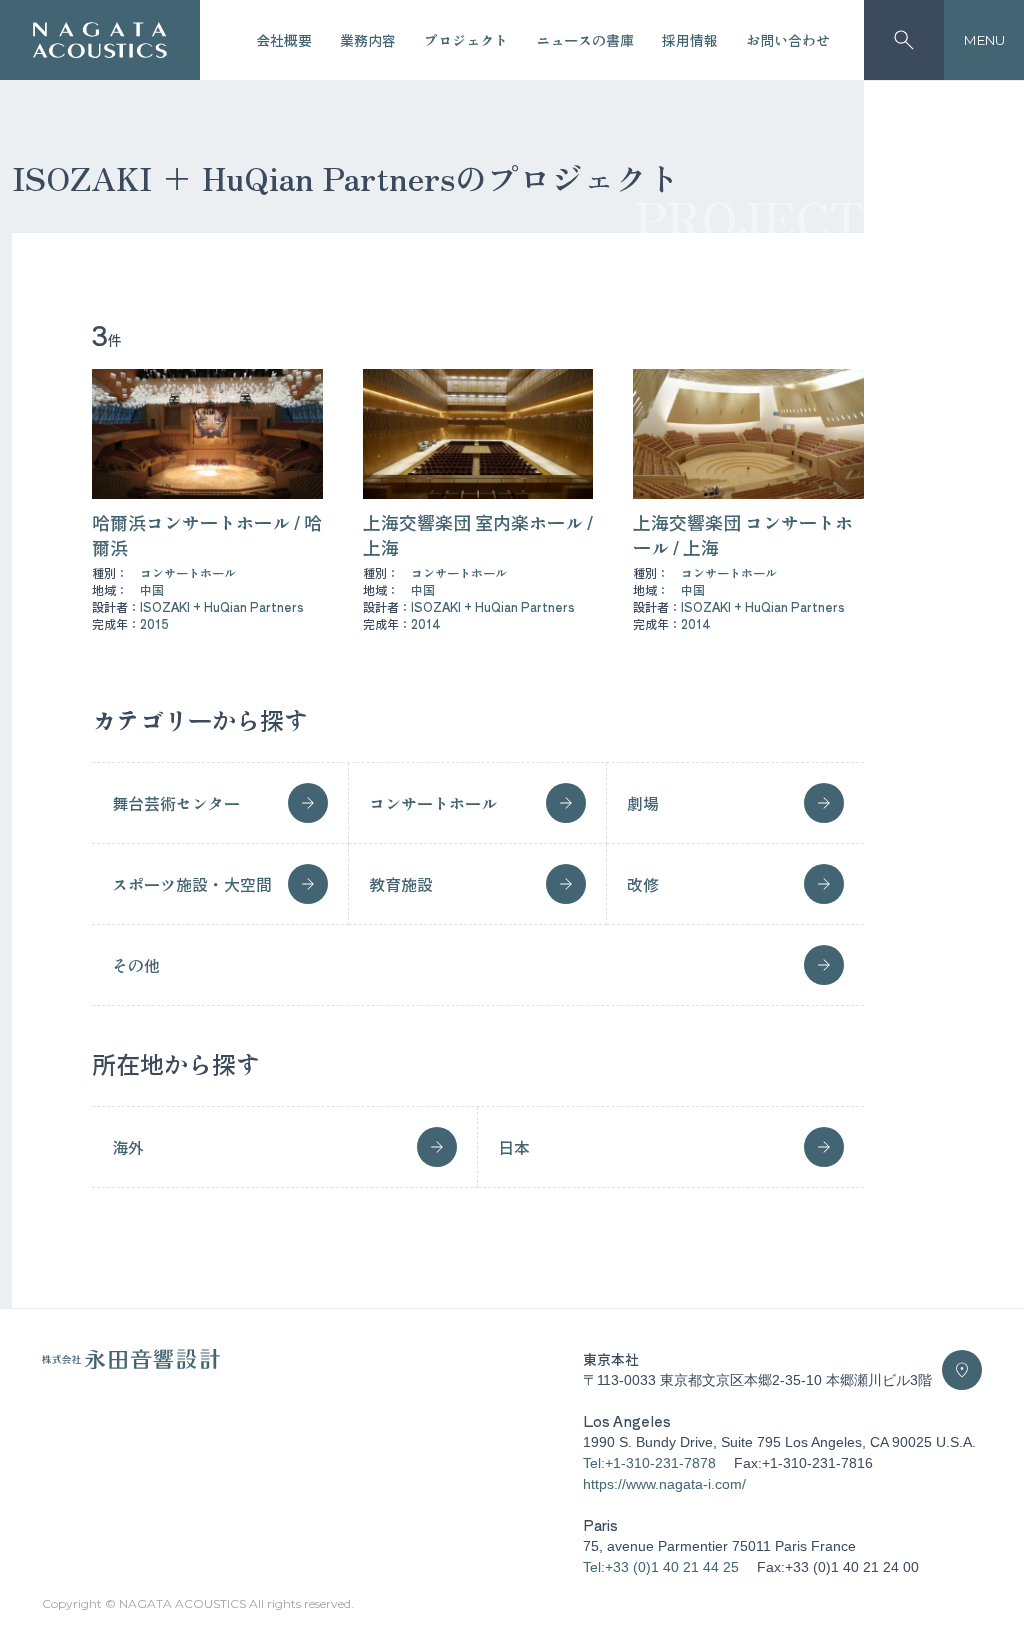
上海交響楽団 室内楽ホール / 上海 (478, 534)
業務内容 (368, 40)
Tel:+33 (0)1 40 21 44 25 (661, 1567)
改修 (643, 884)
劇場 (643, 803)
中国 (152, 589)
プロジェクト (466, 40)
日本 (514, 1147)
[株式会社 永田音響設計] (131, 1364)
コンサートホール (188, 572)
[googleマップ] (962, 1370)
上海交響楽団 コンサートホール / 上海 (743, 534)
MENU (984, 40)
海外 (128, 1147)
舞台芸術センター (176, 803)
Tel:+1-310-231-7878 (649, 1463)
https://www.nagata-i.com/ (664, 1484)
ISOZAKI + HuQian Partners (222, 606)
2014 (426, 623)
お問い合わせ (788, 40)
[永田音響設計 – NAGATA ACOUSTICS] (100, 40)
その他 (136, 965)
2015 (154, 623)
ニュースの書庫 (585, 40)
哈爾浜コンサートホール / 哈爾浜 (207, 534)
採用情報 (690, 40)
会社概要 (284, 40)
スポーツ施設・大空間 (192, 884)
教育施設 (401, 884)
